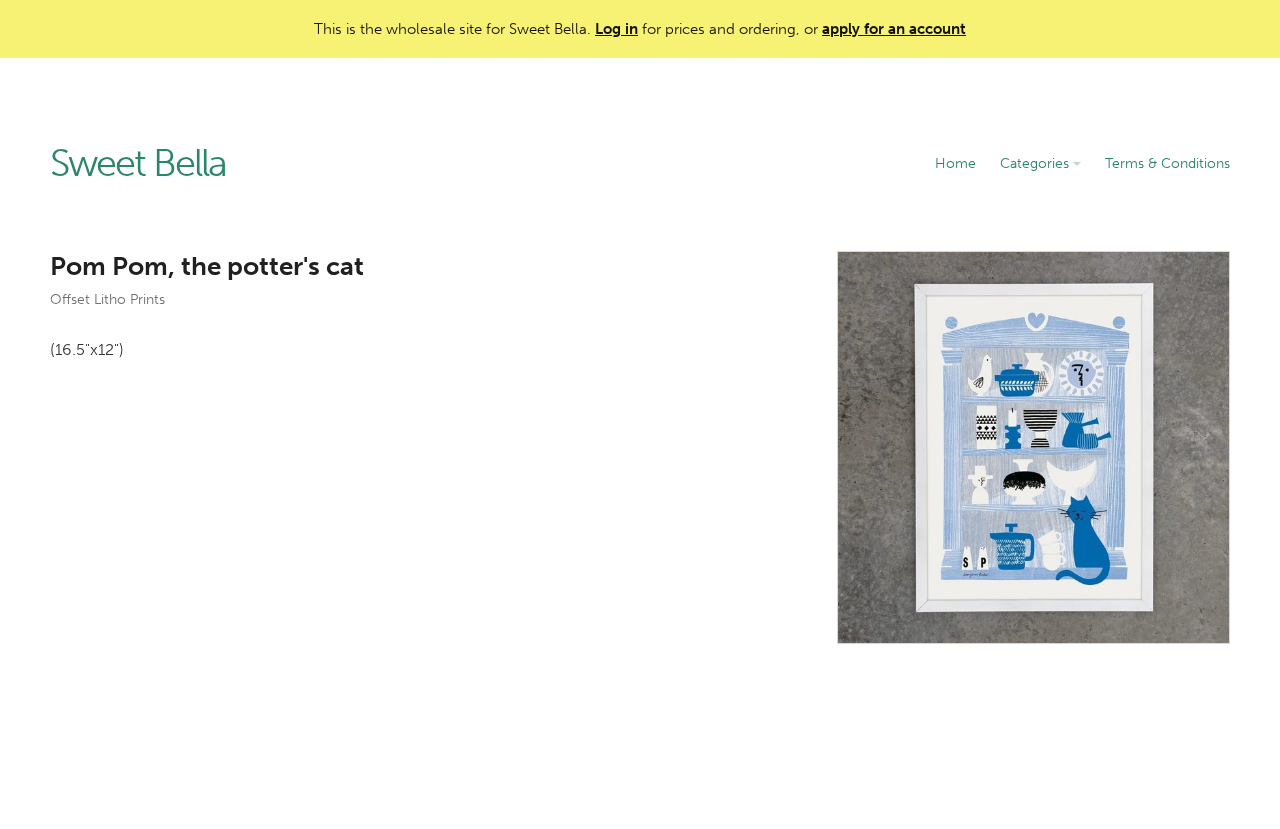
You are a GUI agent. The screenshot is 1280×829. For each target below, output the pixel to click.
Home (955, 163)
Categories (1036, 163)
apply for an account (894, 29)
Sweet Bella (138, 164)
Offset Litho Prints (107, 299)
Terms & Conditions (1167, 163)
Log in (616, 29)
